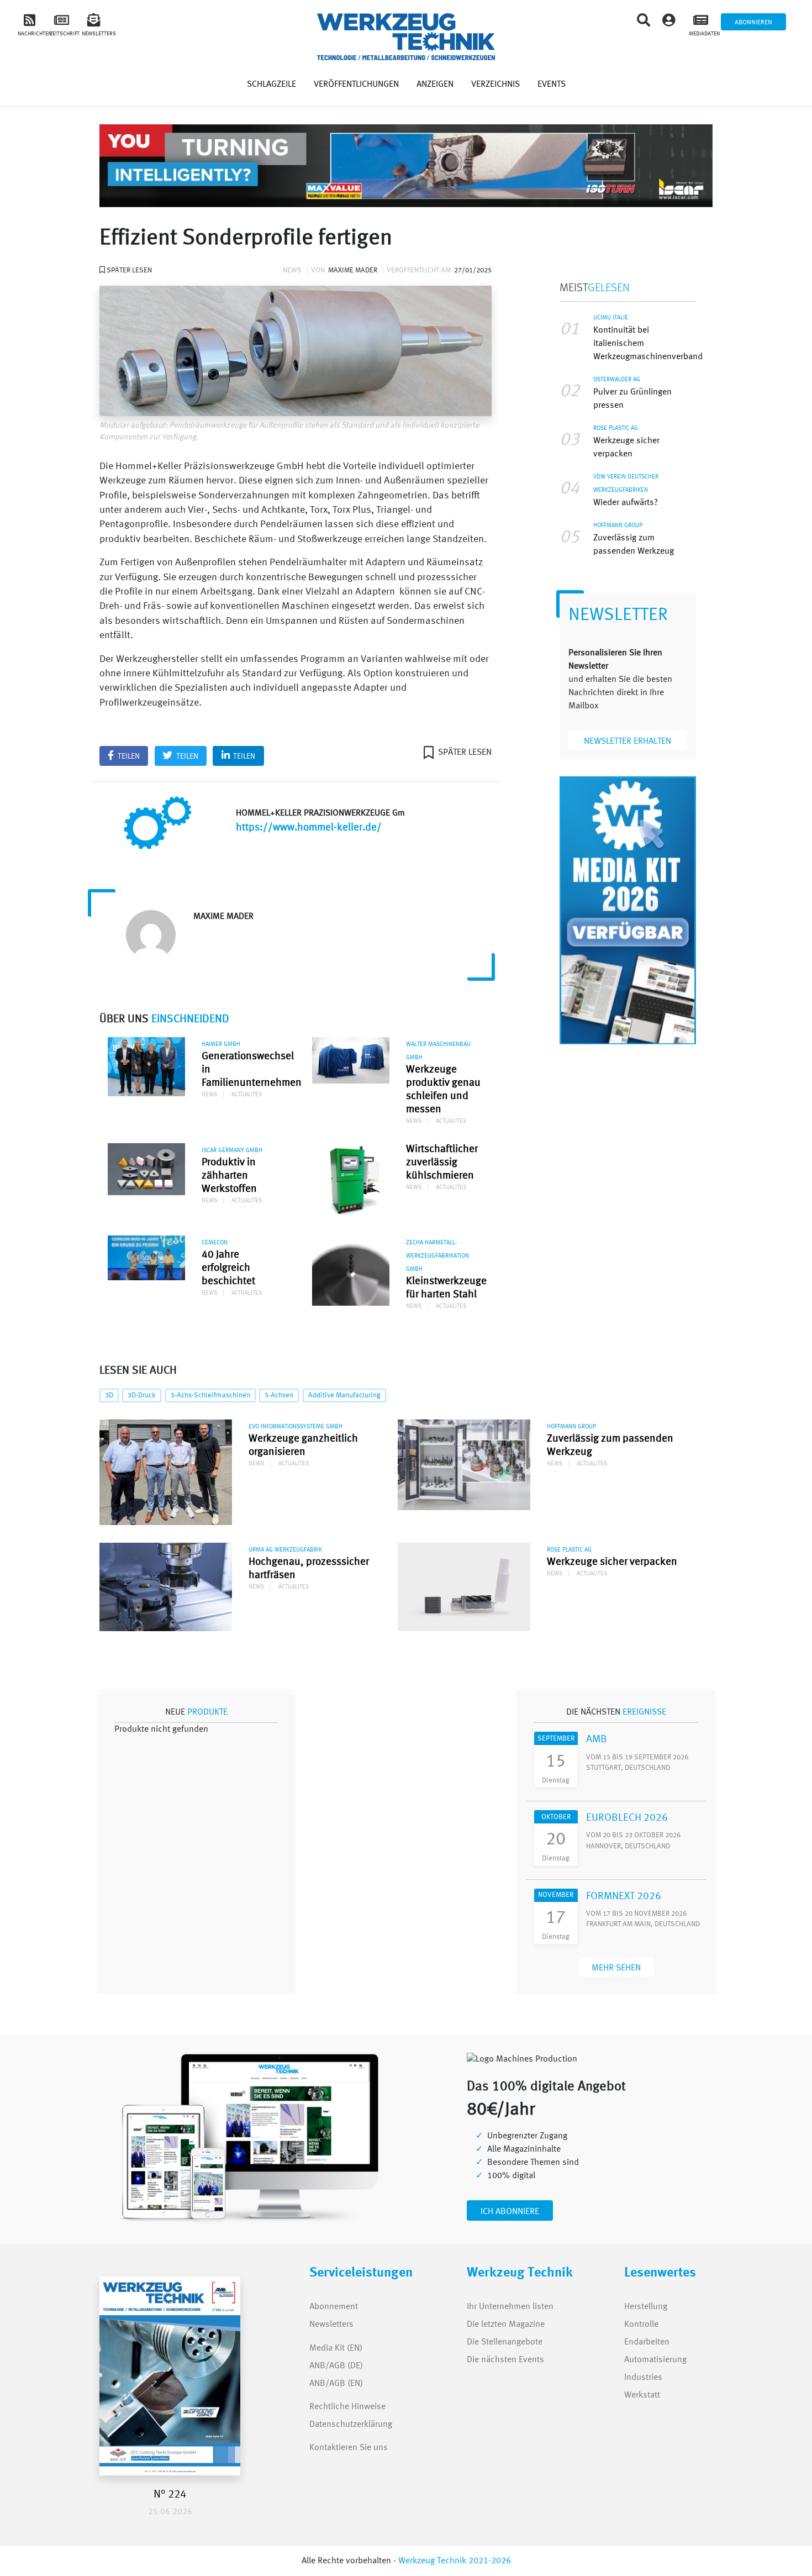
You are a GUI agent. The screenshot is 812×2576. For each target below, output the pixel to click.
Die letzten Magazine (506, 2325)
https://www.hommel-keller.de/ (309, 828)
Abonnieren (753, 23)
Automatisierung (655, 2360)
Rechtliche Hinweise (347, 2407)
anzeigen (435, 85)
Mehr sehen (616, 1968)
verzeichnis (495, 85)
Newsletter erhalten (628, 742)
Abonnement (334, 2307)
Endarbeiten (647, 2342)
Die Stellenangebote (505, 2342)
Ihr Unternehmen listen (510, 2307)
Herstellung (646, 2307)
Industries (643, 2378)
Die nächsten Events (505, 2360)
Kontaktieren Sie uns (349, 2448)
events (552, 85)
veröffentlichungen (356, 85)
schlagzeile (271, 85)
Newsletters (321, 2325)
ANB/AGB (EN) (336, 2384)
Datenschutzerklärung (351, 2425)
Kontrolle (641, 2325)
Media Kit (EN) (336, 2348)
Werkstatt (642, 2395)
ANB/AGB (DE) (336, 2366)
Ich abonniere (510, 2212)
